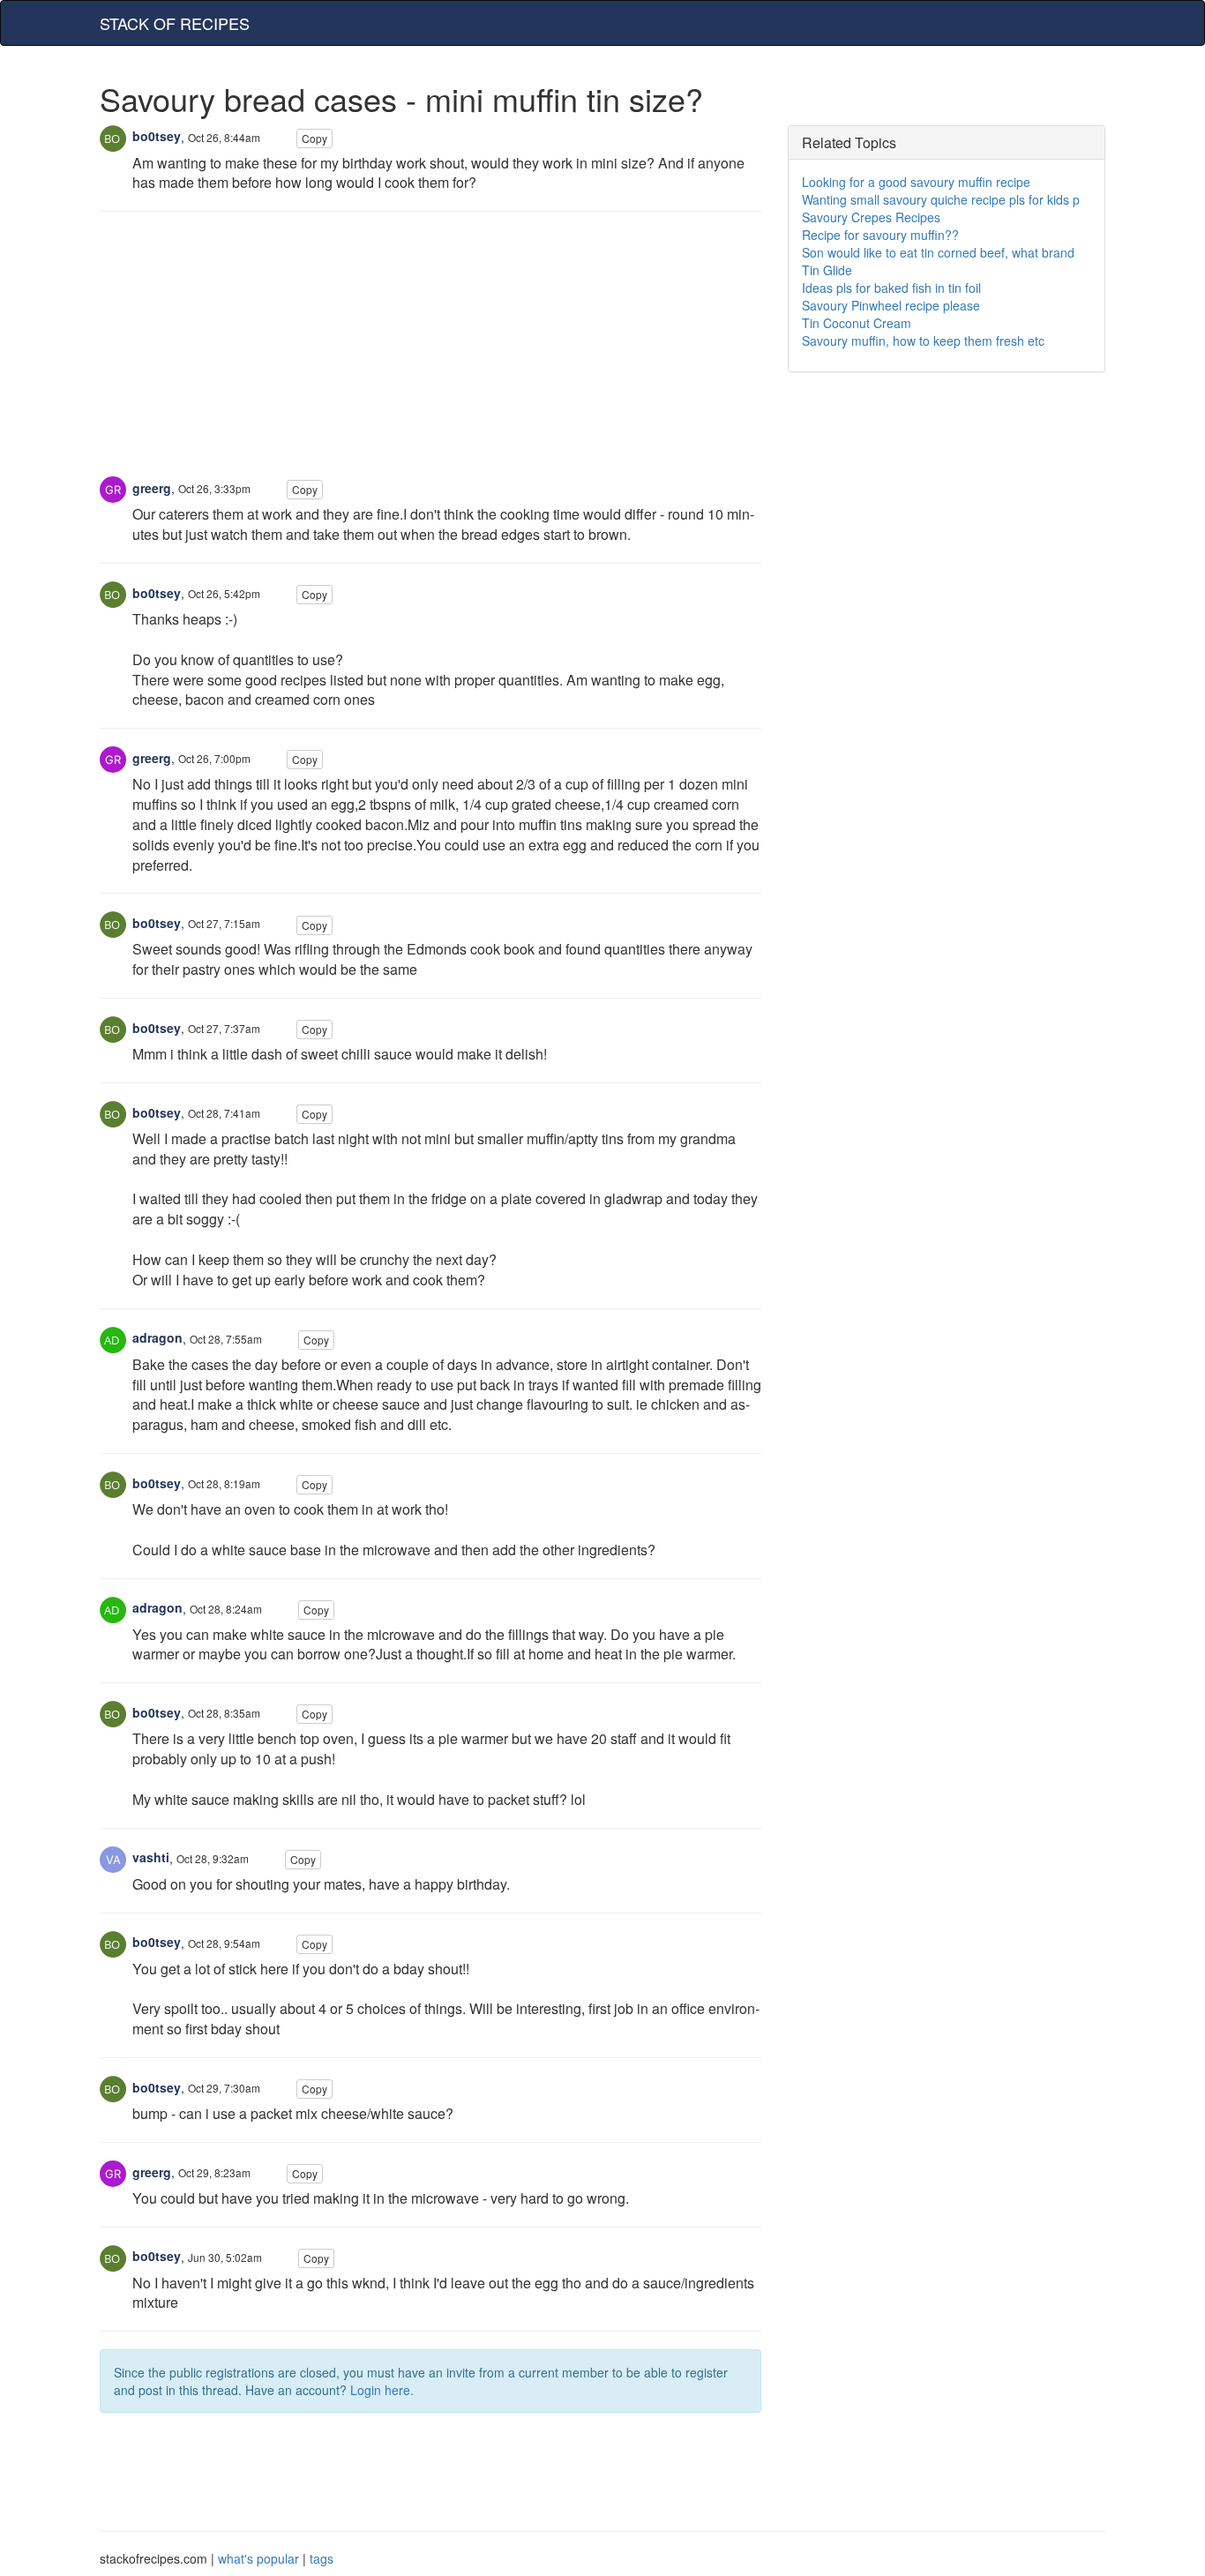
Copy (314, 138)
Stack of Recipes (175, 23)
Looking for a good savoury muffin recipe (916, 182)
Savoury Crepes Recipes (871, 217)
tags (322, 2558)
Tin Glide (827, 270)
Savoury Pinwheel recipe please (891, 305)
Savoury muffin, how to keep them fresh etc (923, 341)
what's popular (258, 2558)
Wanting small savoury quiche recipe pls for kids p (941, 199)
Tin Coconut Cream (857, 323)
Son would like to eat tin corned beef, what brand (938, 252)
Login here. (382, 2390)
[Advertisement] (430, 353)
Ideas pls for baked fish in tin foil (891, 288)
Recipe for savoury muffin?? (880, 235)
